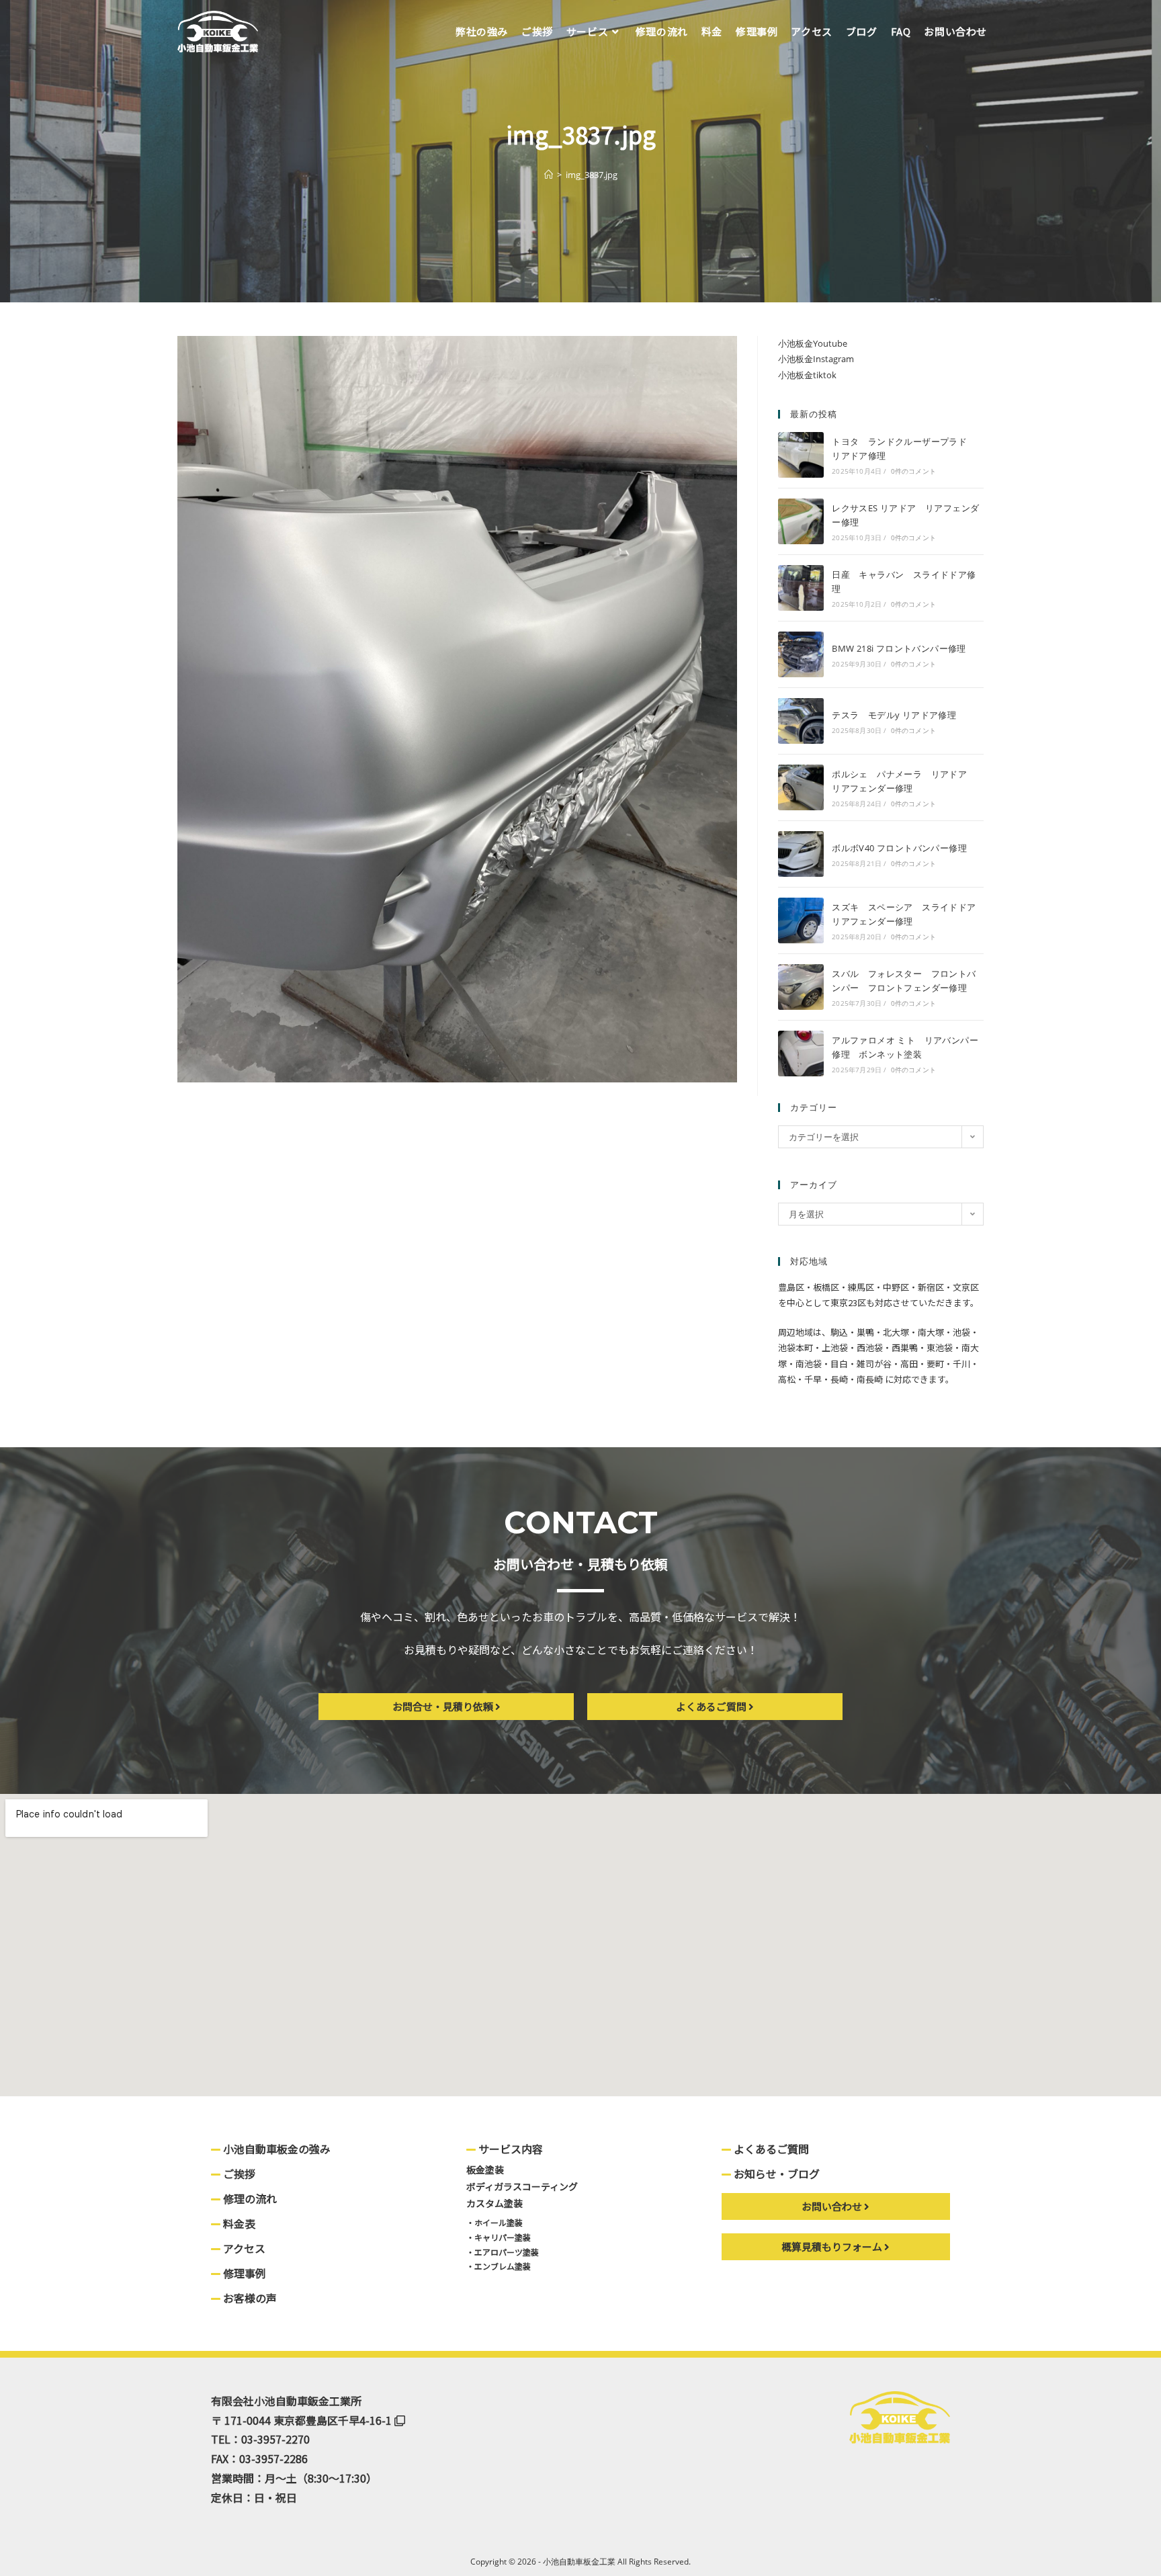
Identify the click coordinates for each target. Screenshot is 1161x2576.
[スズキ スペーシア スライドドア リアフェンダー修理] (801, 920)
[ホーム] (549, 175)
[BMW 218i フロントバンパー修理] (801, 654)
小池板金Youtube (813, 343)
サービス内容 (509, 2149)
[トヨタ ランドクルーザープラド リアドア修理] (801, 455)
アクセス (243, 2248)
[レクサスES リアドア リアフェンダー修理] (801, 521)
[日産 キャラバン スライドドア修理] (801, 588)
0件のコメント (913, 471)
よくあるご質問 (770, 2149)
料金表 (238, 2223)
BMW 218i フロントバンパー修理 (899, 648)
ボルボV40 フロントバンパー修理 (899, 848)
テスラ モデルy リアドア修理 (894, 715)
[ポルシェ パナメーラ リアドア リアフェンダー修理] (801, 787)
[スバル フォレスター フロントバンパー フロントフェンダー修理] (801, 987)
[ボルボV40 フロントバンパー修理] (801, 854)
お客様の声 (249, 2298)
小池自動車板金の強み (275, 2149)
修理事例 (243, 2273)
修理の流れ (249, 2198)
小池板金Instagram (816, 359)
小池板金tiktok (807, 375)
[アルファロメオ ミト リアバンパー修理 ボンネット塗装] (801, 1054)
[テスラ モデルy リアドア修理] (801, 721)
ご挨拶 (238, 2174)
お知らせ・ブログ (775, 2174)
